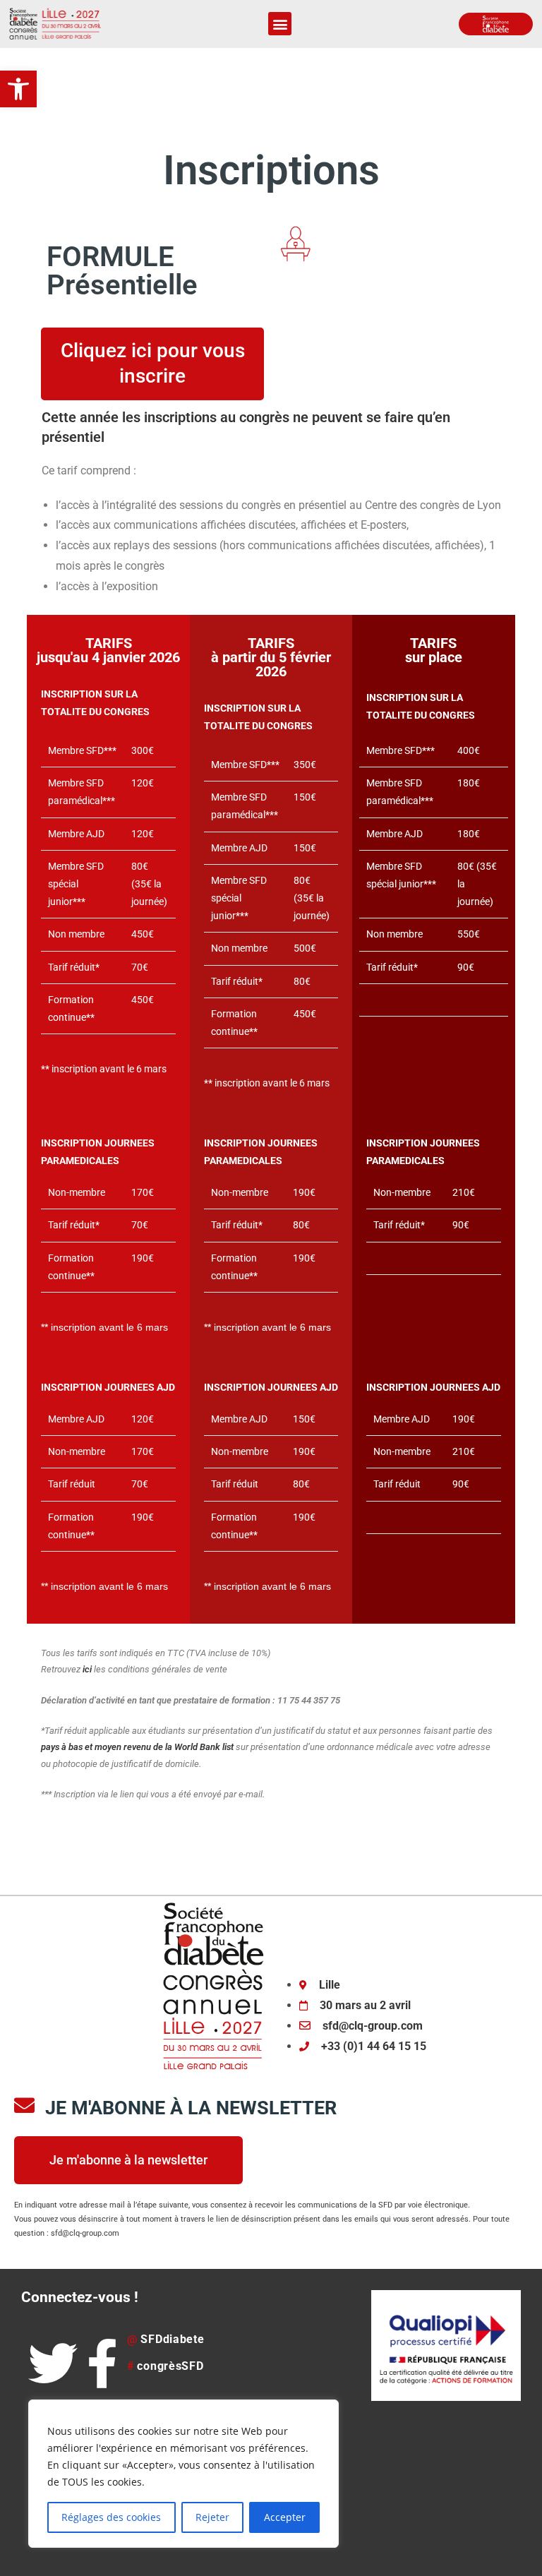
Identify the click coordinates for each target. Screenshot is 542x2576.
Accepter (285, 2517)
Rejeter (212, 2517)
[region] (183, 2474)
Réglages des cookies (111, 2517)
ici (87, 1669)
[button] (18, 89)
